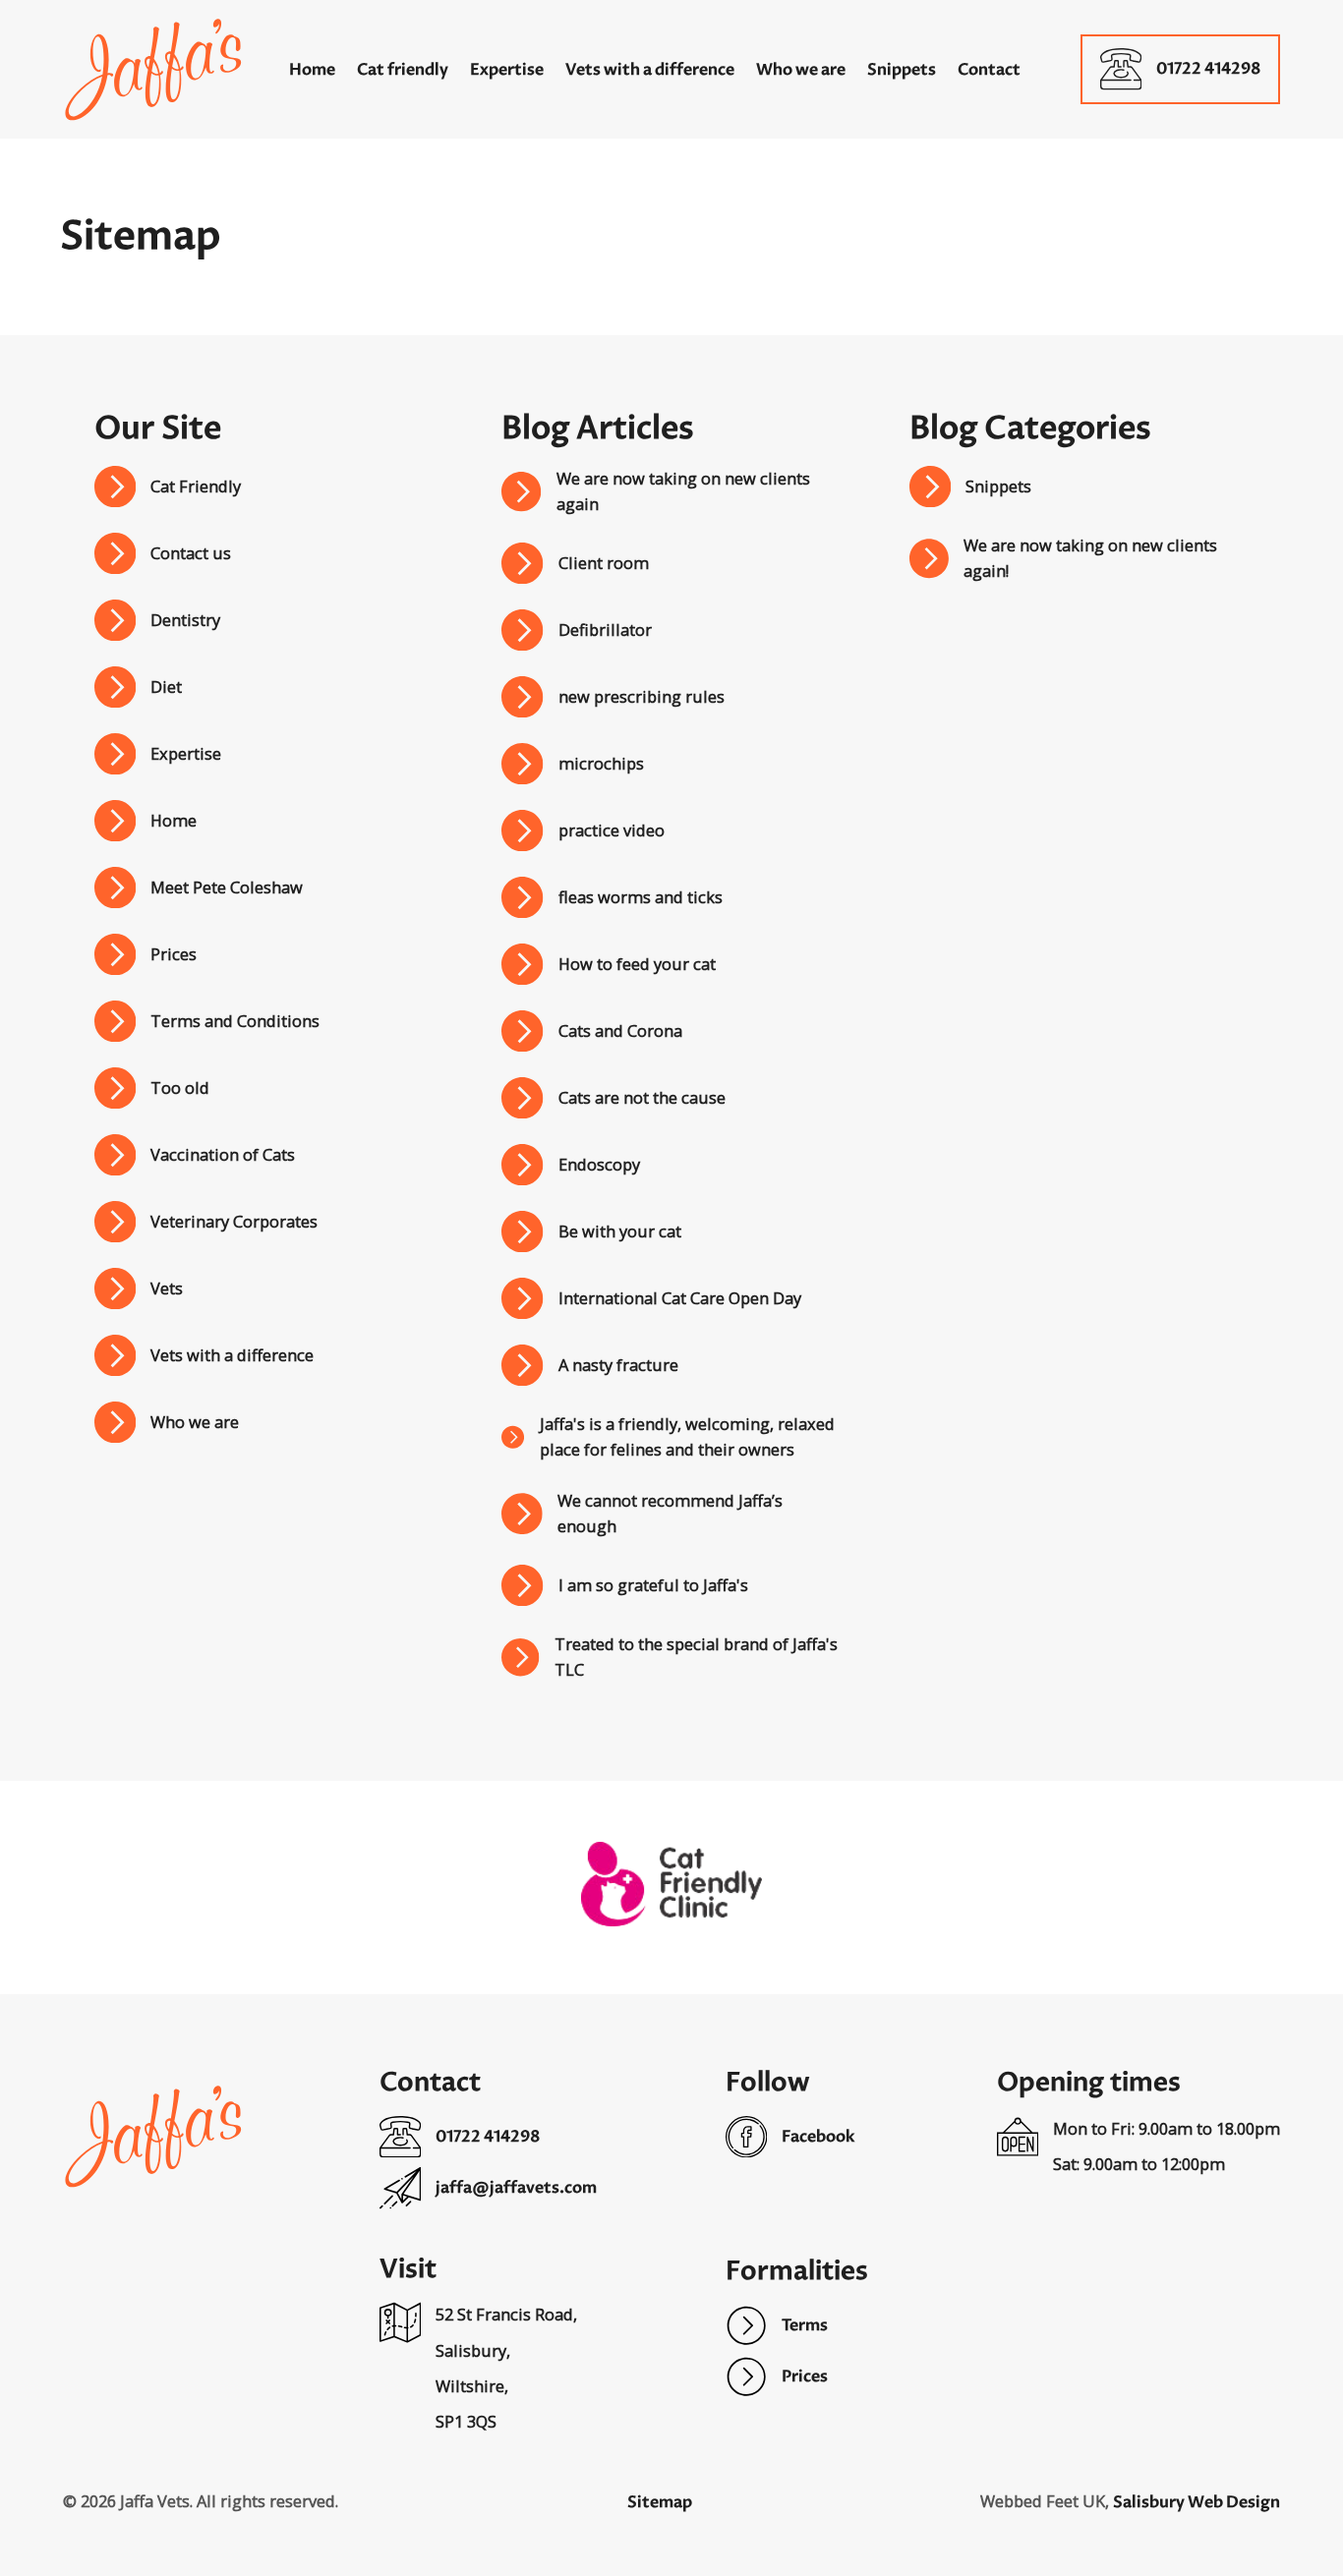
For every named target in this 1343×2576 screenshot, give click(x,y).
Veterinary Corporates (234, 1221)
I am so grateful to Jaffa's (653, 1585)
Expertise (186, 753)
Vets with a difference (232, 1355)
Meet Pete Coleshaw (227, 887)
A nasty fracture (618, 1365)
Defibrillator (605, 630)
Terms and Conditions (235, 1021)
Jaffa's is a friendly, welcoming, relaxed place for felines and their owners (687, 1436)
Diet (166, 687)
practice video (612, 830)
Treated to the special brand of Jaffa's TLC (696, 1657)
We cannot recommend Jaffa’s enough (670, 1513)
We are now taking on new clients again (683, 491)
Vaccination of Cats (223, 1154)
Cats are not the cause (642, 1097)
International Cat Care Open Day (680, 1298)
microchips (601, 763)
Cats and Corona (620, 1030)
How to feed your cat (637, 964)
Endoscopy (599, 1164)
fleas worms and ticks (641, 897)
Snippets (998, 486)
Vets (167, 1288)
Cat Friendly (196, 486)
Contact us (191, 553)
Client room (604, 563)
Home (174, 820)
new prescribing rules (642, 696)
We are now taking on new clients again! (1090, 558)
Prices (174, 954)
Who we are (195, 1422)
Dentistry (185, 620)
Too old (180, 1088)
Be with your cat (620, 1231)
